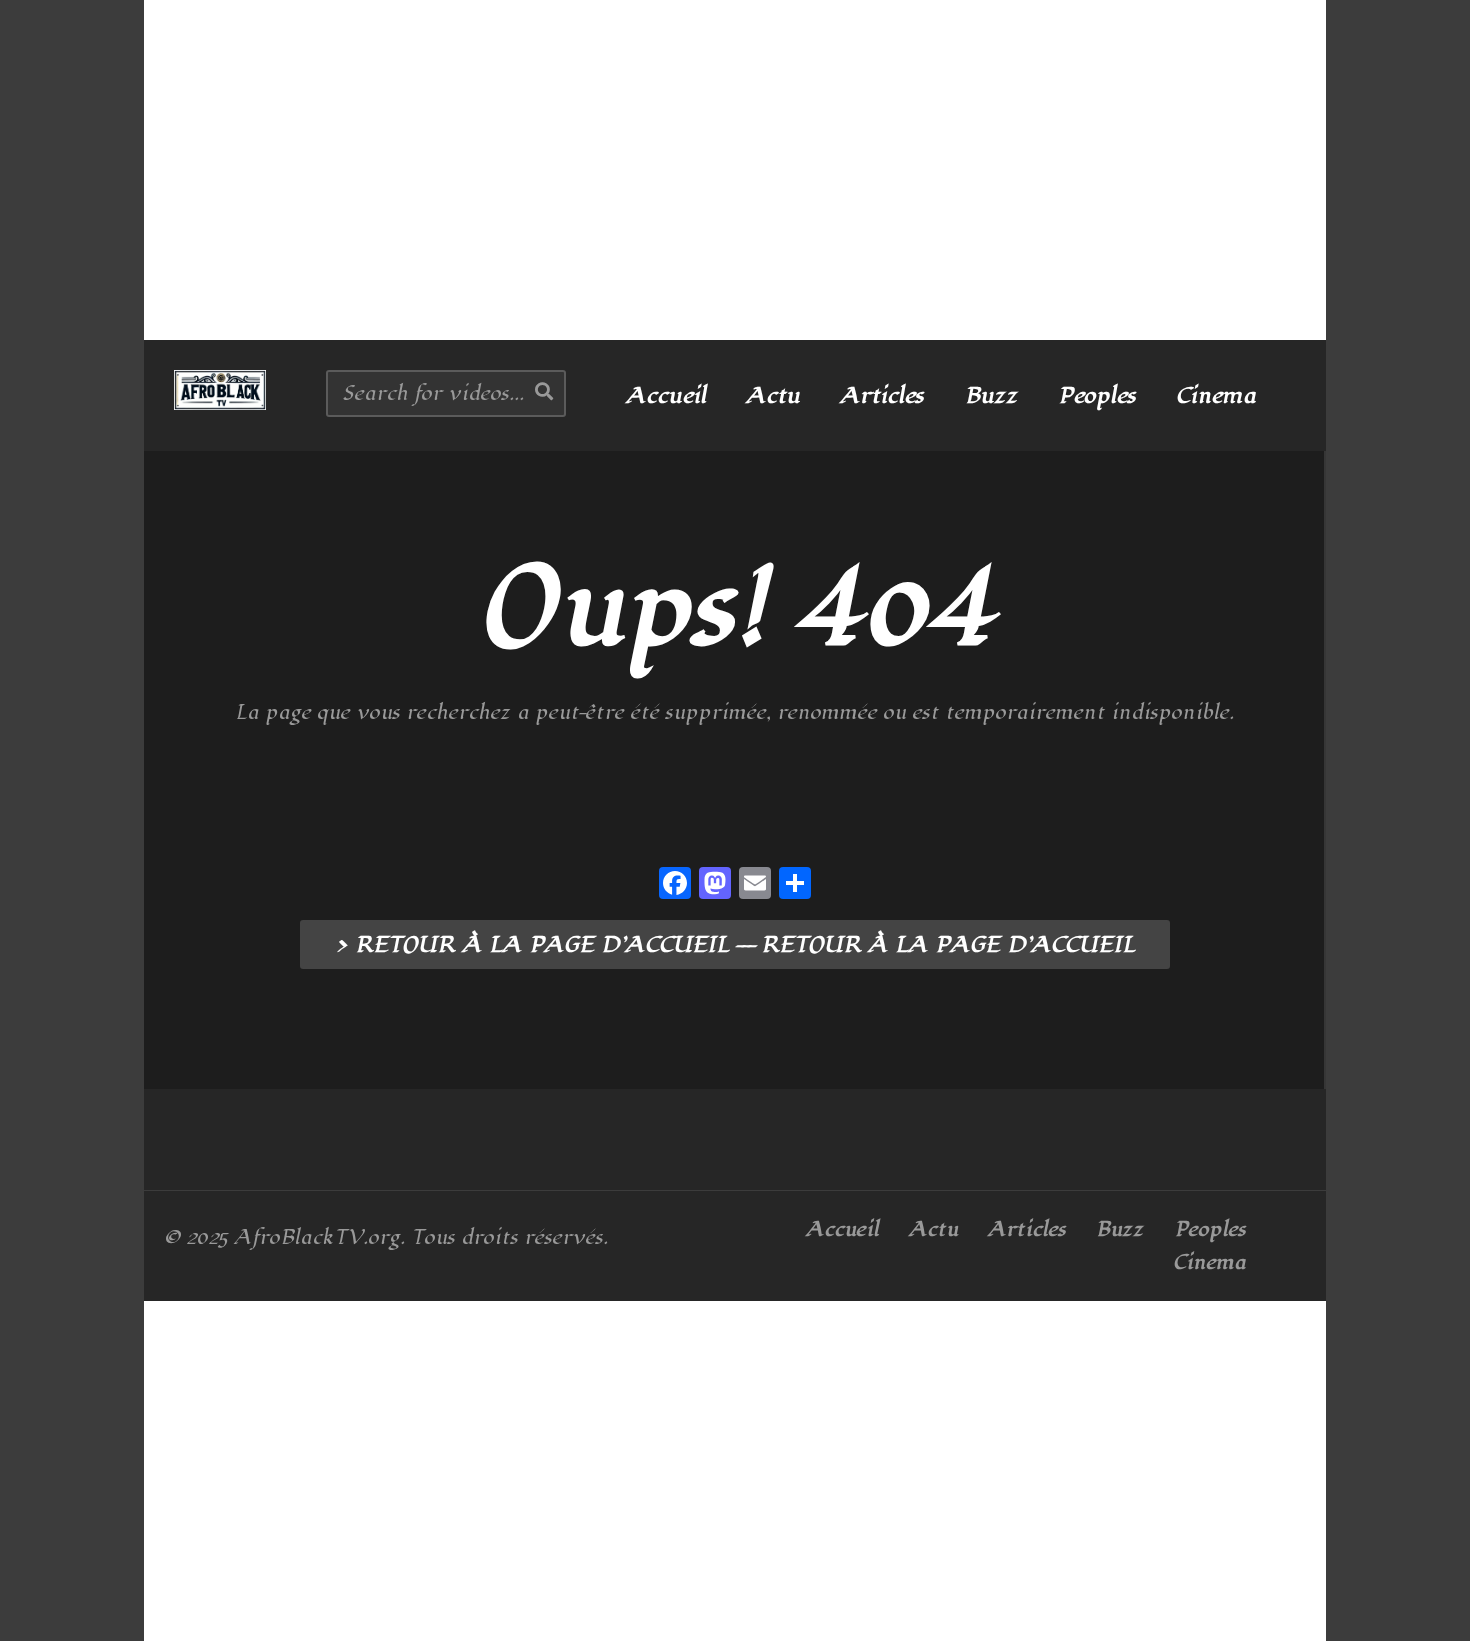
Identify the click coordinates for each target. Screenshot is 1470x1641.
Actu (773, 396)
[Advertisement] (735, 170)
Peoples (1097, 396)
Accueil (666, 396)
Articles (882, 396)
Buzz (991, 396)
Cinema (1216, 396)
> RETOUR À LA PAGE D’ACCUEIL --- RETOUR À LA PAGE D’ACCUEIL (735, 945)
